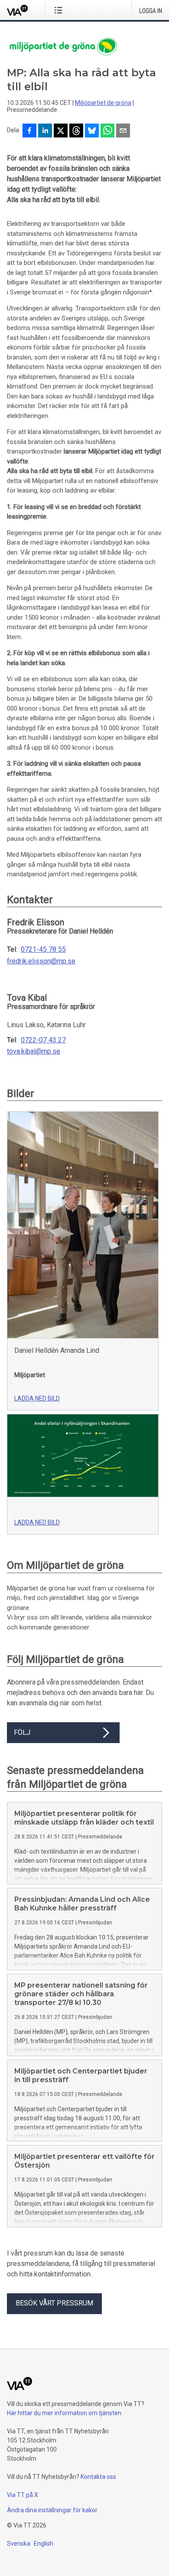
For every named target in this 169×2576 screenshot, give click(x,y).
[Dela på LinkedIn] (45, 131)
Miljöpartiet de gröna (103, 103)
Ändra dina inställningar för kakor (52, 2510)
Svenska (19, 2543)
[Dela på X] (61, 131)
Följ (22, 1732)
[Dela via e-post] (123, 131)
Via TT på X (23, 2495)
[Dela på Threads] (76, 131)
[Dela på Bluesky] (92, 131)
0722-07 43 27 (43, 1040)
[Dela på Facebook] (29, 131)
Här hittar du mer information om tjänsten (64, 2413)
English (44, 2543)
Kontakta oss (98, 2477)
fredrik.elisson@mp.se (41, 961)
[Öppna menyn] (60, 10)
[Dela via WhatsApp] (107, 131)
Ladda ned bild (37, 1398)
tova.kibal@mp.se (34, 1051)
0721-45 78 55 (43, 950)
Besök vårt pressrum (54, 2303)
